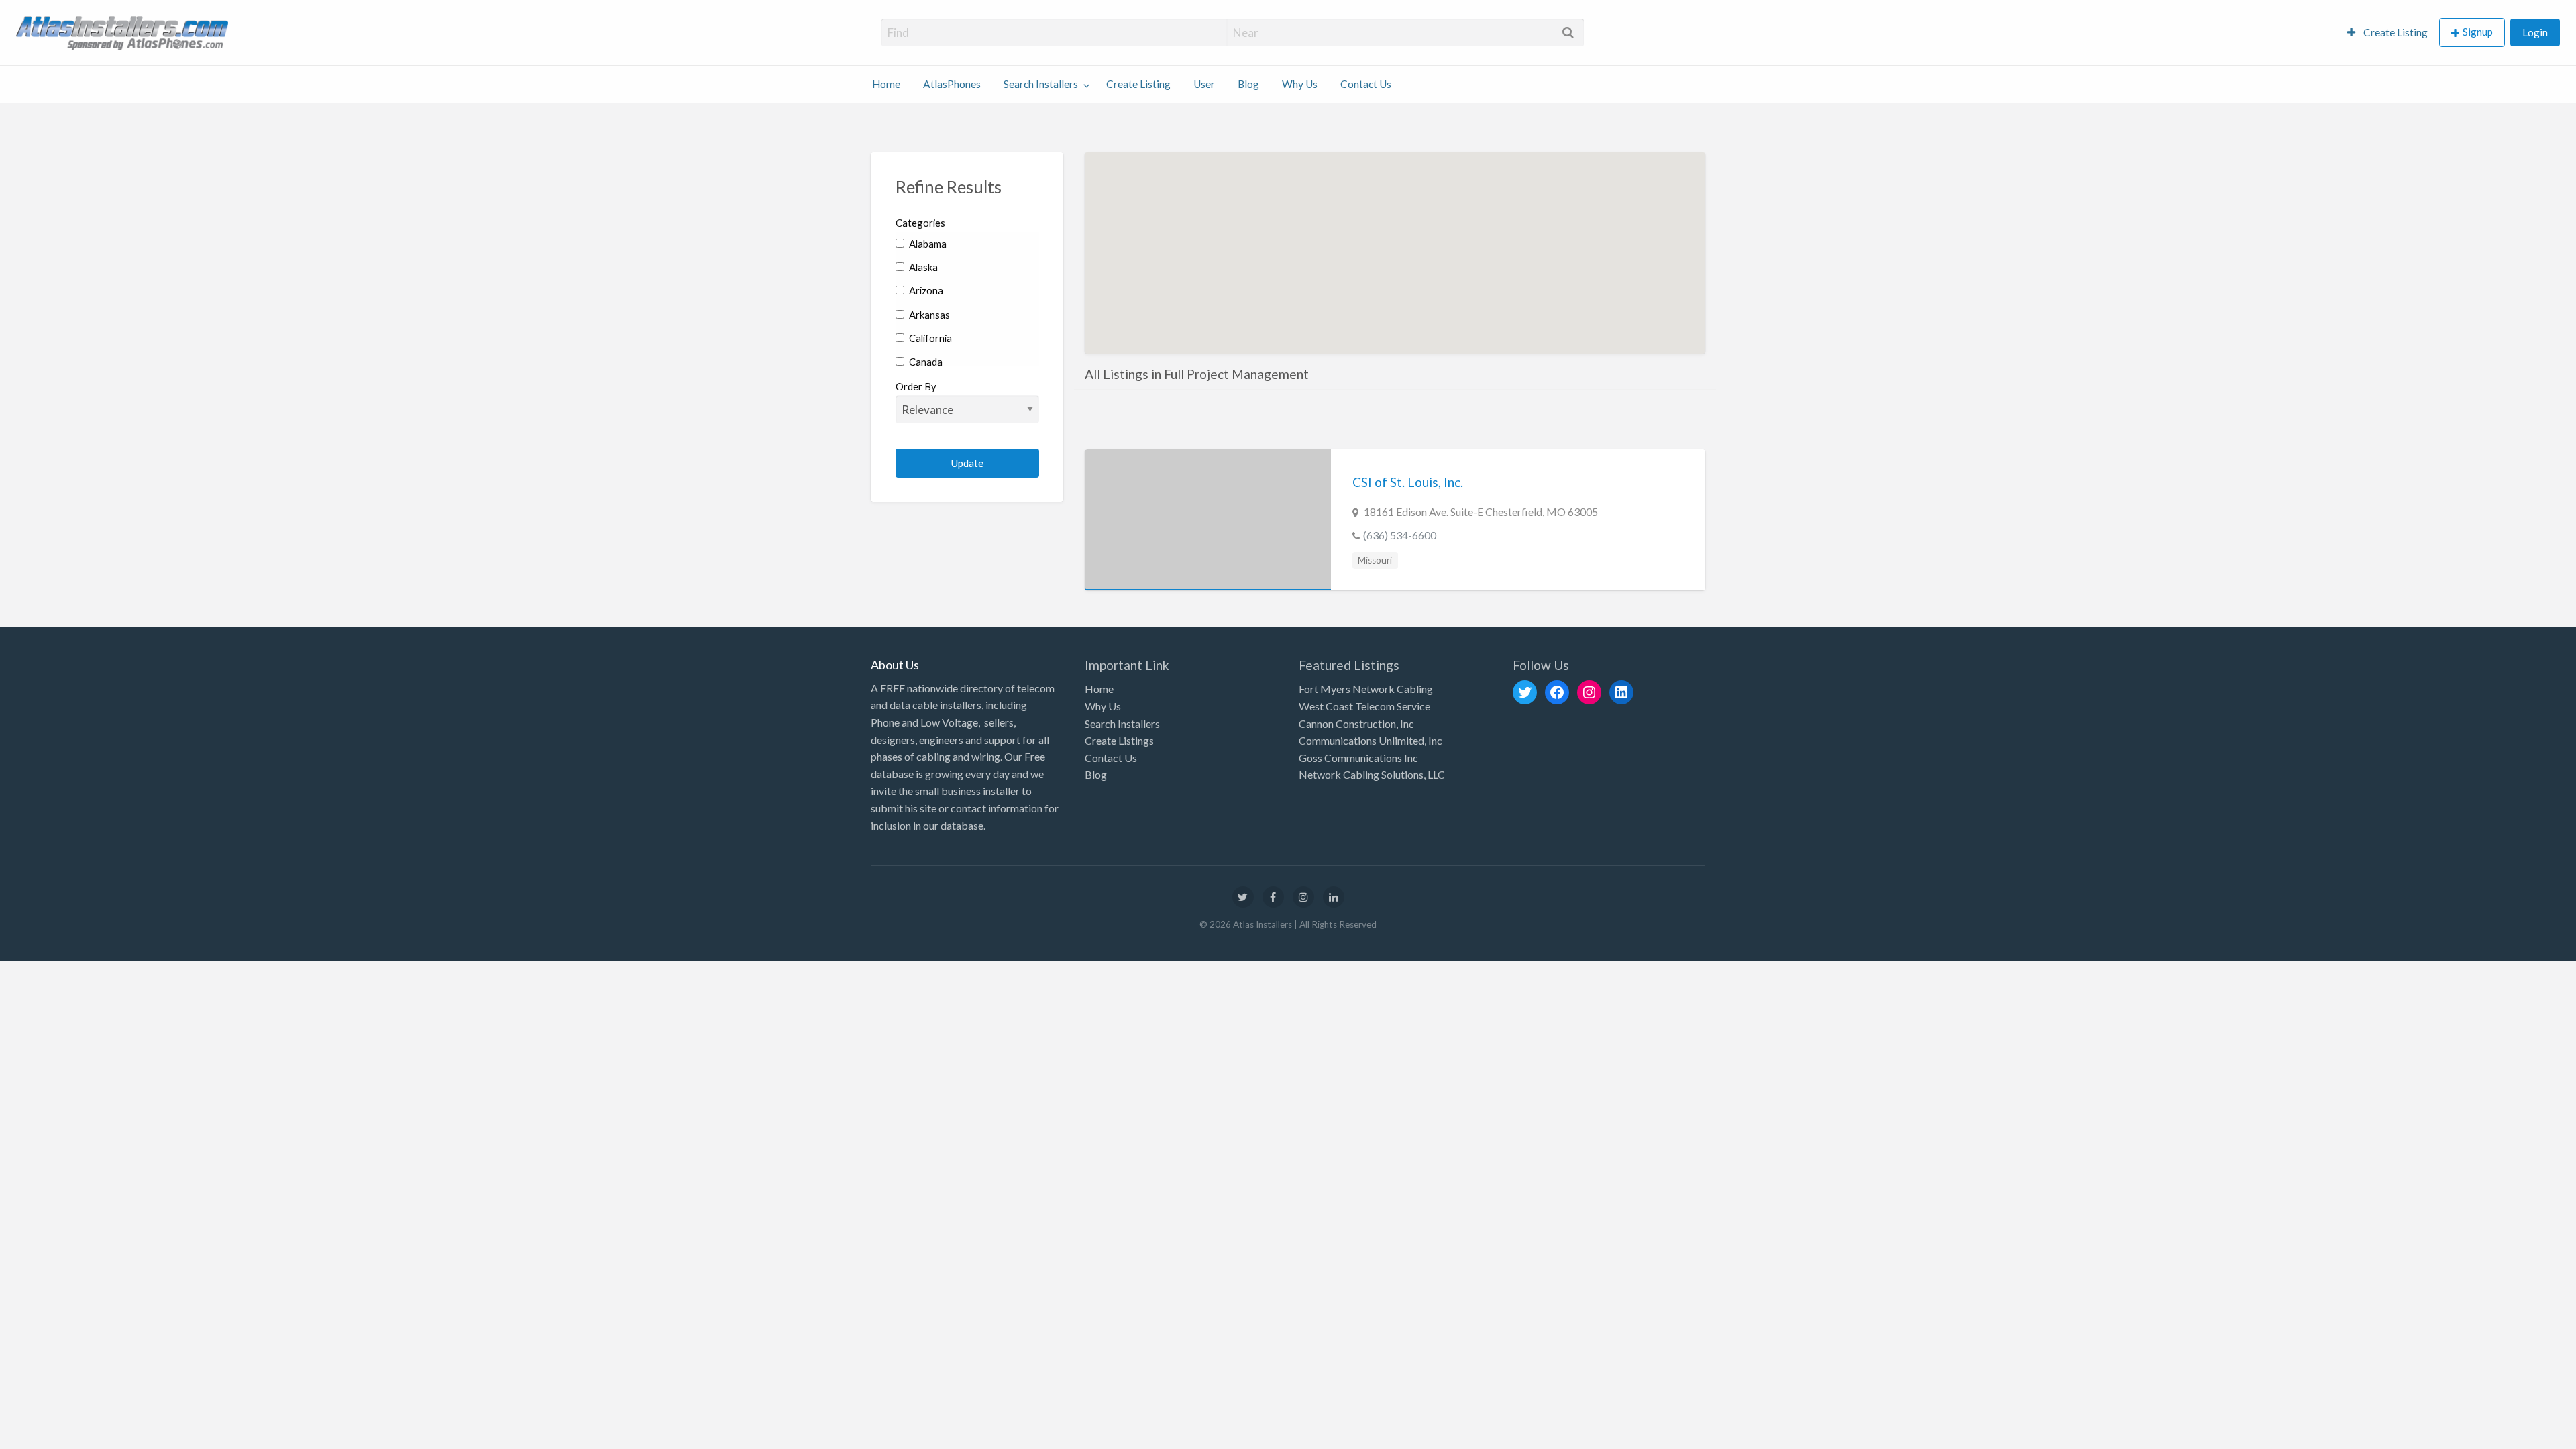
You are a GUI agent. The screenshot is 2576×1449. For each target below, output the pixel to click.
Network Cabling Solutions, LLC (1372, 774)
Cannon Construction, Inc (1356, 723)
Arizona (925, 290)
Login (2535, 32)
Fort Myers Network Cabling (1366, 689)
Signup (2478, 32)
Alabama (927, 244)
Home (886, 84)
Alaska (922, 267)
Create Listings (1119, 740)
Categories (920, 223)
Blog (1248, 84)
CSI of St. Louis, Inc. (1408, 482)
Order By (916, 386)
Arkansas (928, 315)
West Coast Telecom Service (1364, 706)
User (1204, 84)
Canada (925, 362)
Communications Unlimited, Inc (1371, 740)
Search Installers (1041, 84)
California (929, 338)
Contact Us (1366, 84)
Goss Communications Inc (1358, 758)
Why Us (1300, 84)
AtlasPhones (952, 84)
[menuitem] (2387, 33)
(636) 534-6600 (1400, 535)
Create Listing (2395, 32)
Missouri (1375, 560)
